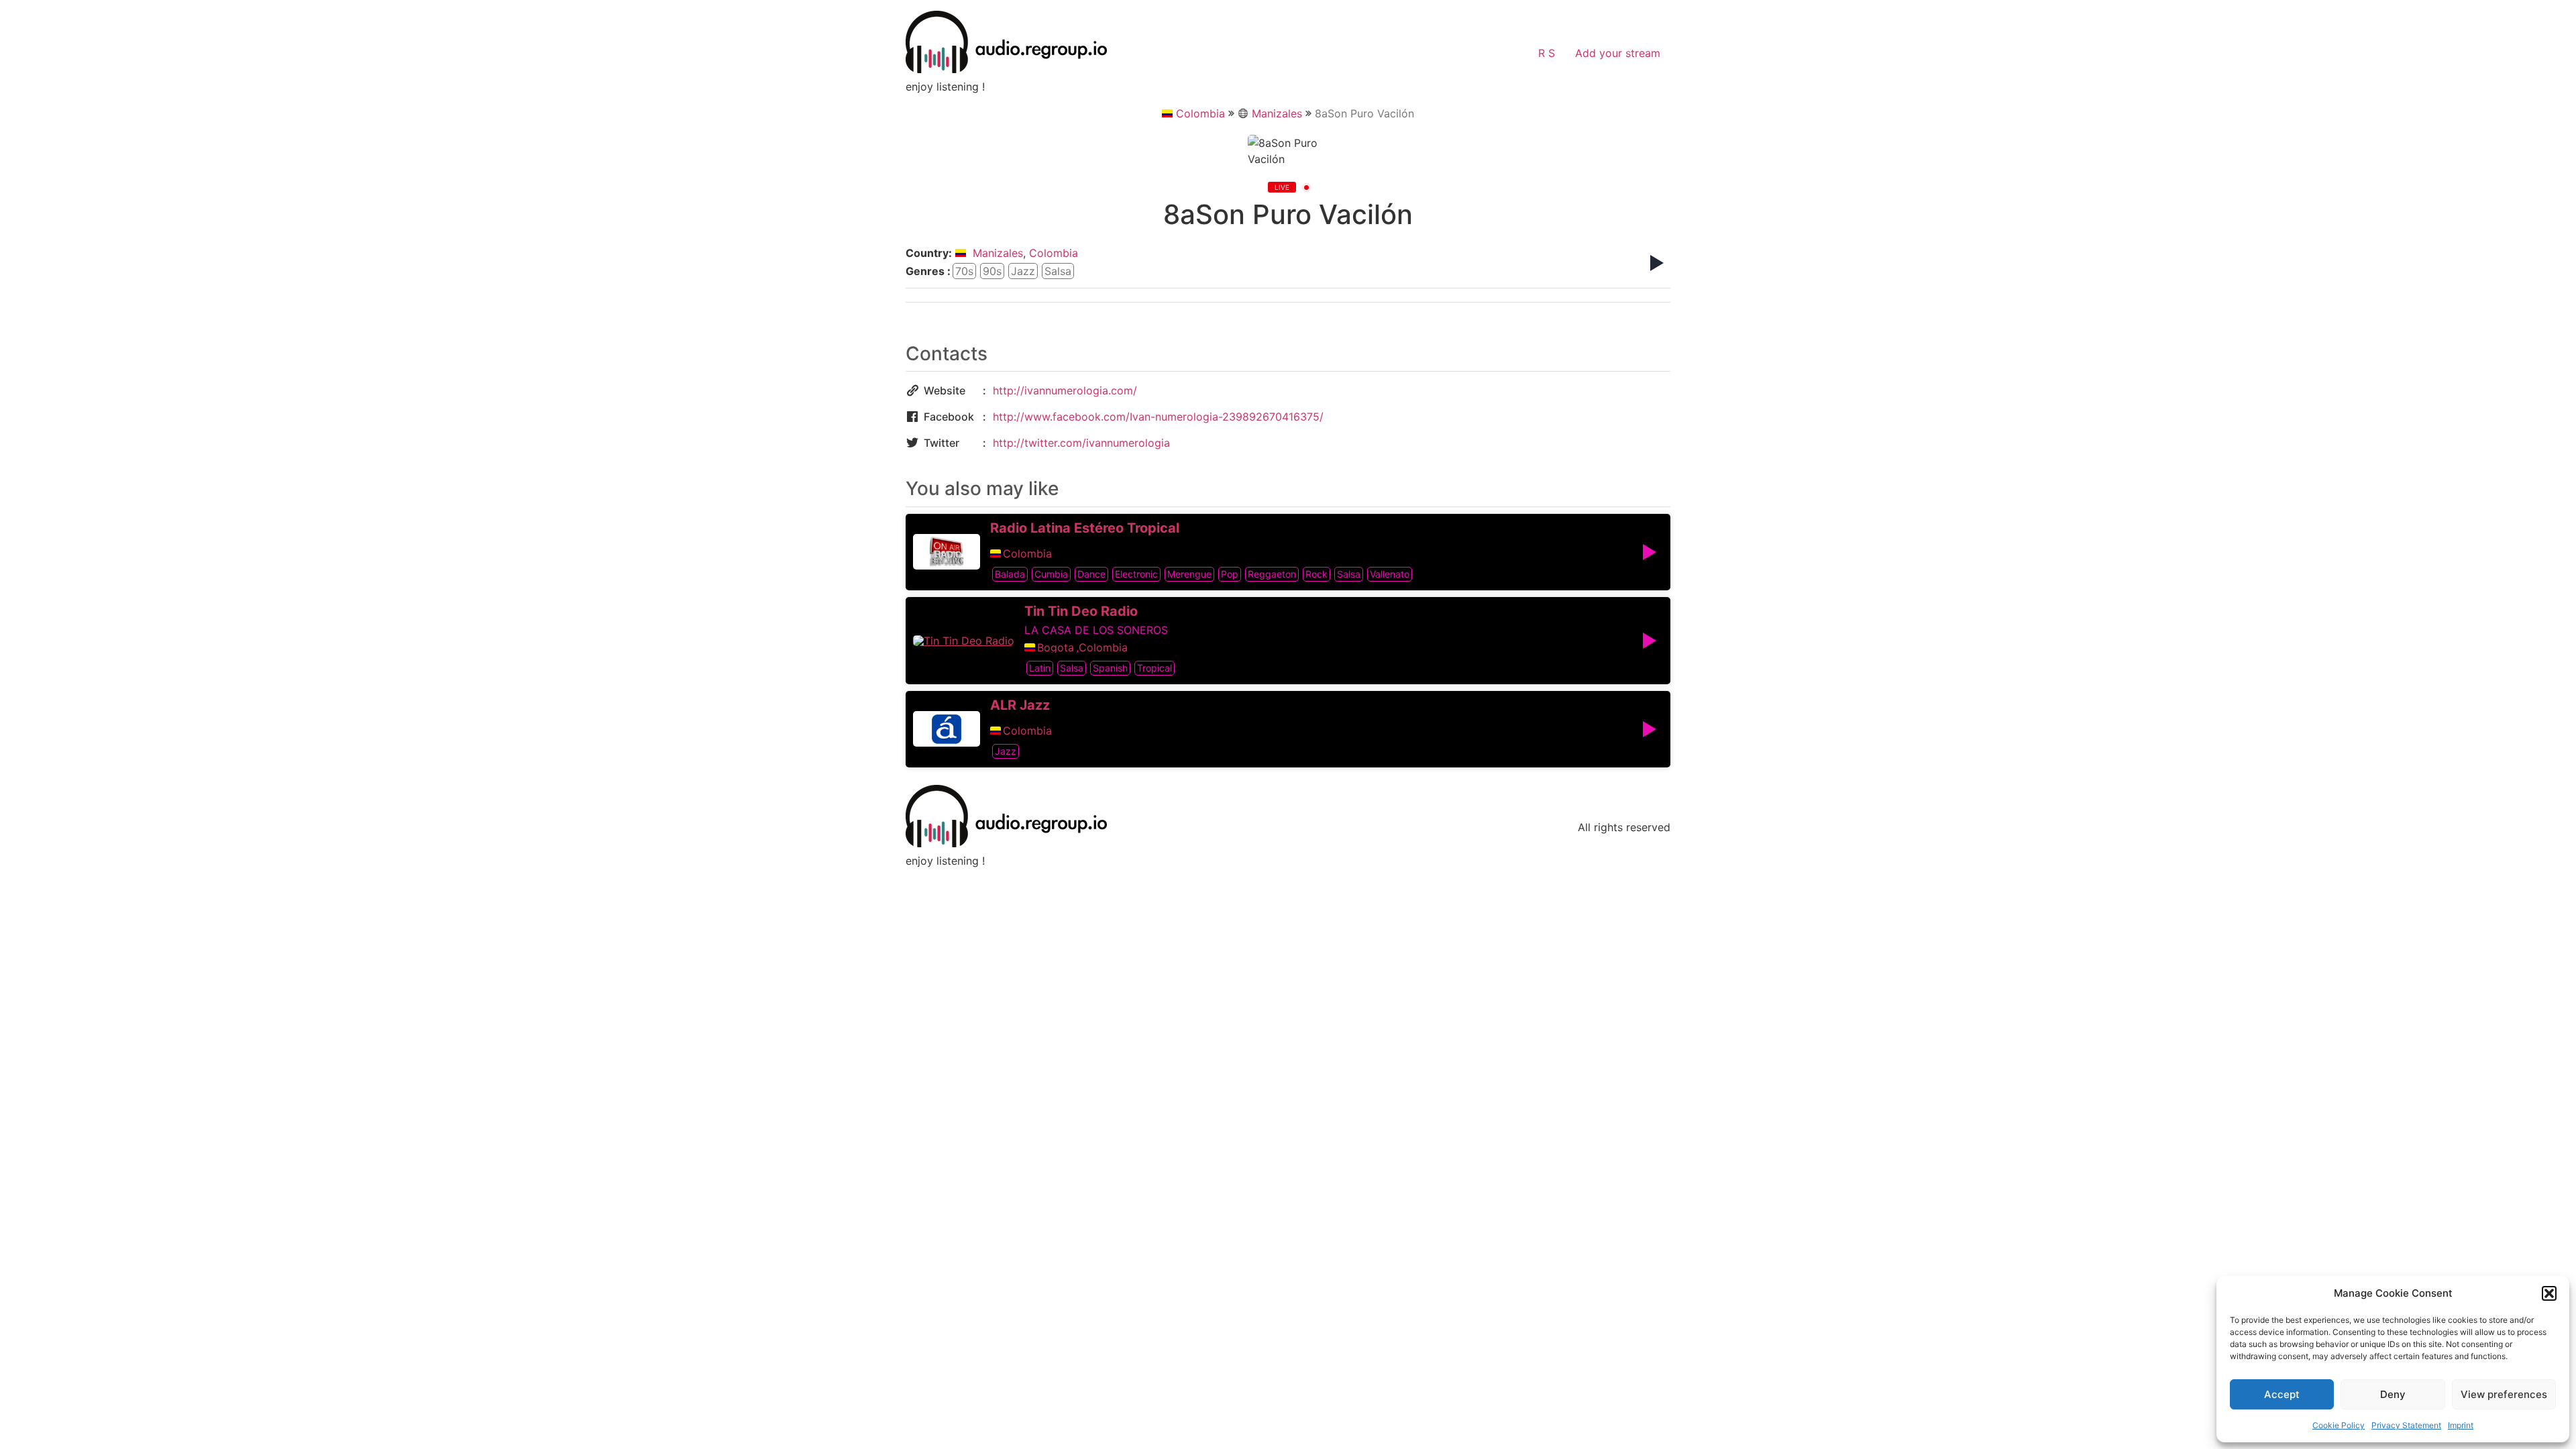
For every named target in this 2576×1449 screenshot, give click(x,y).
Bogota (1056, 647)
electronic (1136, 574)
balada (1010, 574)
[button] (2549, 1293)
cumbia (1051, 574)
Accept (2282, 1394)
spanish (1110, 668)
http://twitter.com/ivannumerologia (1081, 443)
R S (1547, 53)
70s (964, 271)
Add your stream (1618, 53)
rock (1317, 574)
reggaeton (1272, 574)
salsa (1058, 271)
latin (1040, 668)
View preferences (2504, 1394)
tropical (1155, 668)
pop (1230, 574)
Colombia (1200, 113)
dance (1091, 574)
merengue (1189, 574)
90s (992, 271)
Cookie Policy (2339, 1425)
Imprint (2461, 1425)
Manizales (1277, 113)
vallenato (1390, 574)
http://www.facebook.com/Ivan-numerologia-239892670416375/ (1158, 417)
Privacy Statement (2406, 1425)
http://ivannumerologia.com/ (1065, 390)
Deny (2393, 1394)
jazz (1023, 271)
